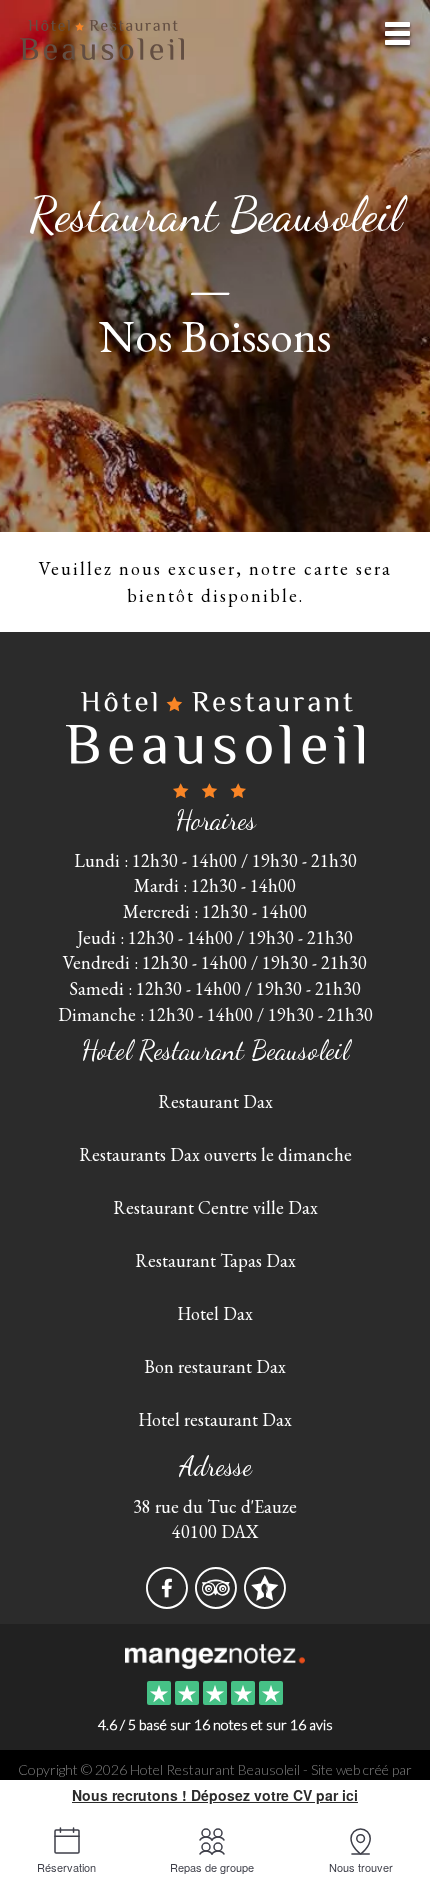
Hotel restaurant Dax (215, 1419)
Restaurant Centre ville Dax (215, 1207)
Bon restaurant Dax (215, 1366)
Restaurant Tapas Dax (215, 1260)
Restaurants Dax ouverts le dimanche (215, 1154)
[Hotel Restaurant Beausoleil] (214, 1654)
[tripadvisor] (217, 1600)
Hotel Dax (215, 1313)
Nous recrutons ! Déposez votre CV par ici (215, 1795)
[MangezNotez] (264, 1600)
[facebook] (168, 1600)
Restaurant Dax (215, 1101)
